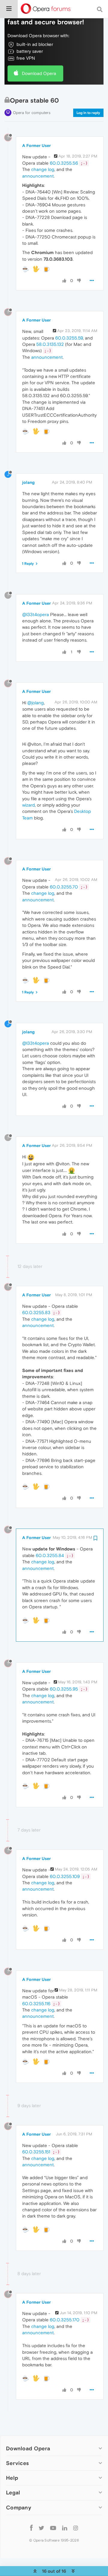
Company (19, 2507)
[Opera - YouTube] (53, 2528)
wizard (28, 805)
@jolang (36, 703)
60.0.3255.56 (64, 163)
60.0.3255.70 (64, 887)
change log (43, 169)
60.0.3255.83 (36, 1312)
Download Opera (39, 73)
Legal (13, 2492)
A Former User (36, 145)
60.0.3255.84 (50, 1555)
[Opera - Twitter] (41, 2528)
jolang (28, 482)
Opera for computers (32, 113)
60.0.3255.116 (36, 2004)
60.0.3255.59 (69, 338)
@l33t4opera (36, 614)
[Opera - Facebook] (31, 2528)
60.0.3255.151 (36, 2152)
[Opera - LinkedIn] (65, 2528)
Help (12, 2478)
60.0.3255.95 (64, 1689)
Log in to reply (88, 113)
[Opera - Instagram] (76, 2528)
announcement (38, 176)
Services (17, 2463)
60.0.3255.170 (65, 2320)
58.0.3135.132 (50, 344)
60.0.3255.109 (65, 1876)
